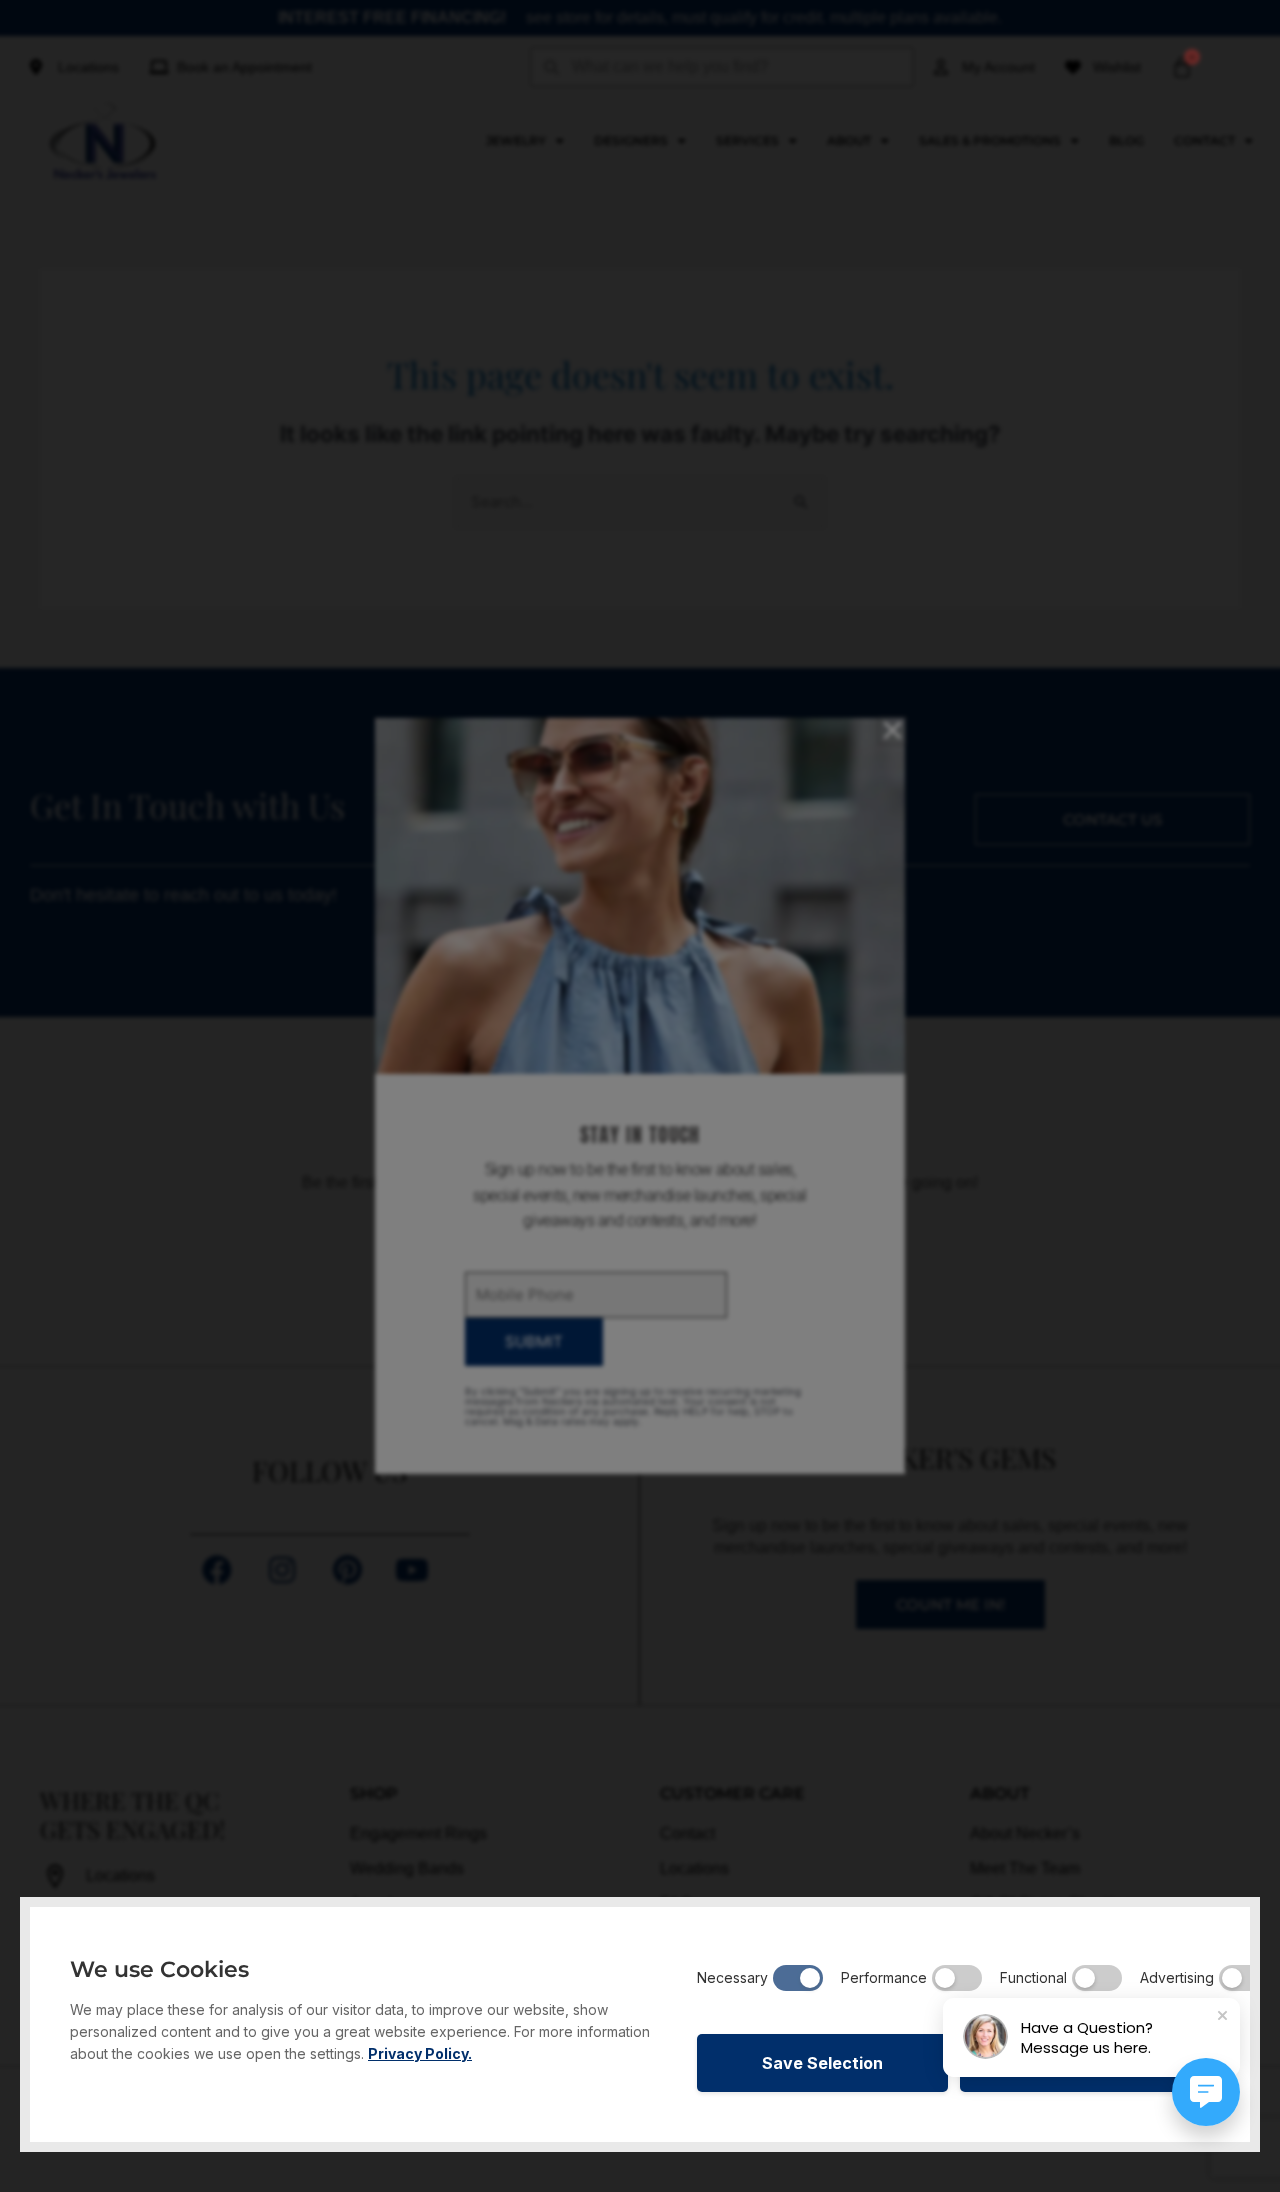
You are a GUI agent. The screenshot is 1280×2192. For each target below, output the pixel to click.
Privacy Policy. (420, 2053)
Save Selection (822, 2063)
